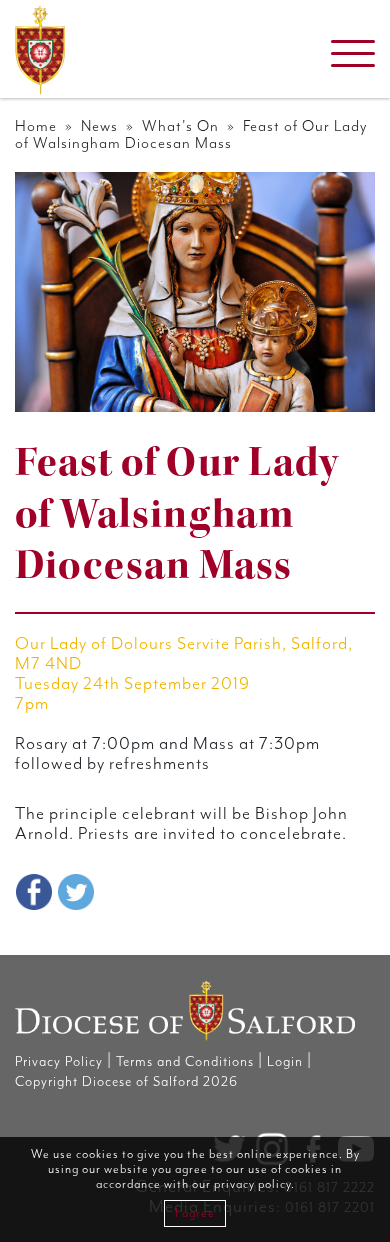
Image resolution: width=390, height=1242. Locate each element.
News (99, 126)
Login (285, 1062)
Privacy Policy (59, 1062)
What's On (180, 126)
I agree (195, 1213)
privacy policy (252, 1184)
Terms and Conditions (185, 1062)
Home (36, 126)
